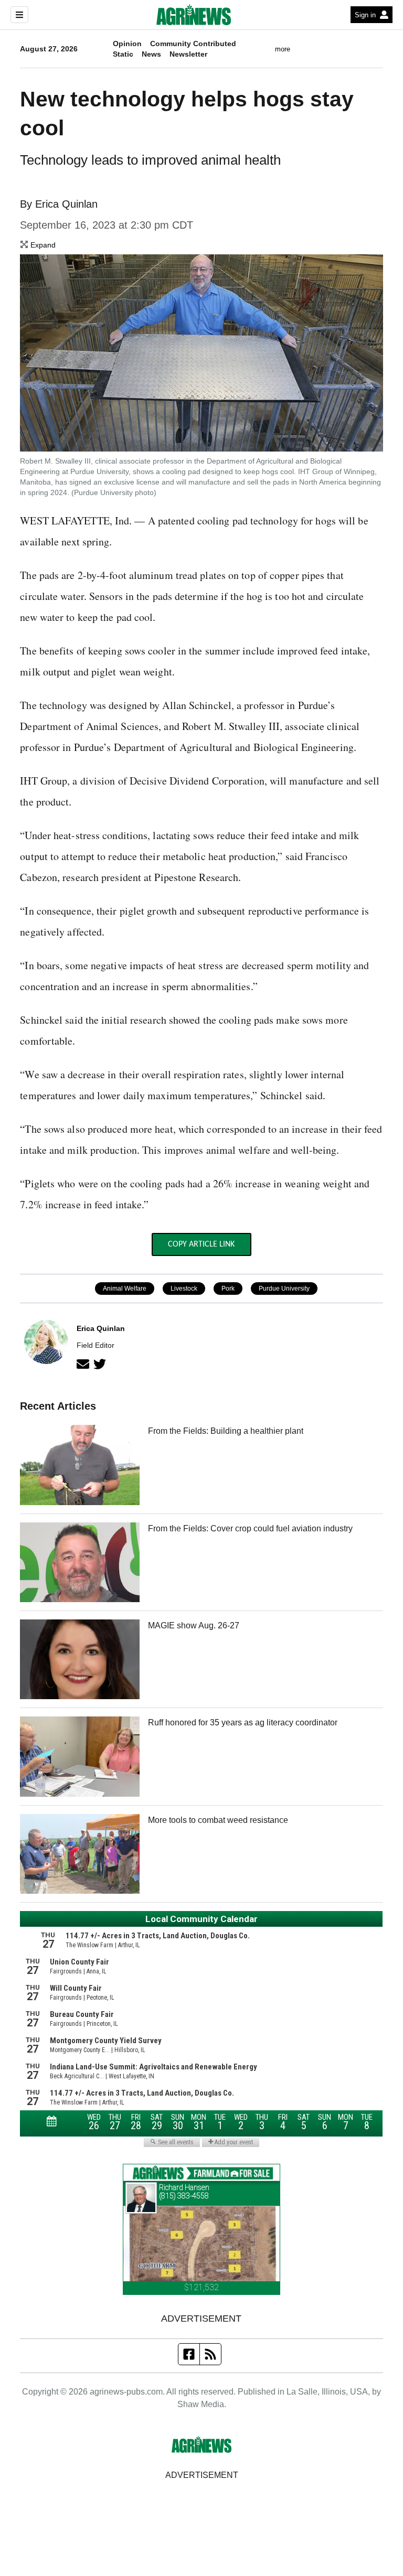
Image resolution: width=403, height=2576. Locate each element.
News (151, 54)
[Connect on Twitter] (100, 1364)
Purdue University (284, 1289)
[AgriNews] (194, 15)
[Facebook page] (189, 2354)
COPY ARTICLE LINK (201, 1244)
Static (123, 54)
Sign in (365, 15)
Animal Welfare (125, 1289)
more (283, 49)
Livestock (184, 1289)
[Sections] (19, 15)
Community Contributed (193, 44)
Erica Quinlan (66, 204)
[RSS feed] (210, 2354)
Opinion (127, 44)
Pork (228, 1289)
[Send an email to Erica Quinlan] (83, 1364)
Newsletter (188, 54)
